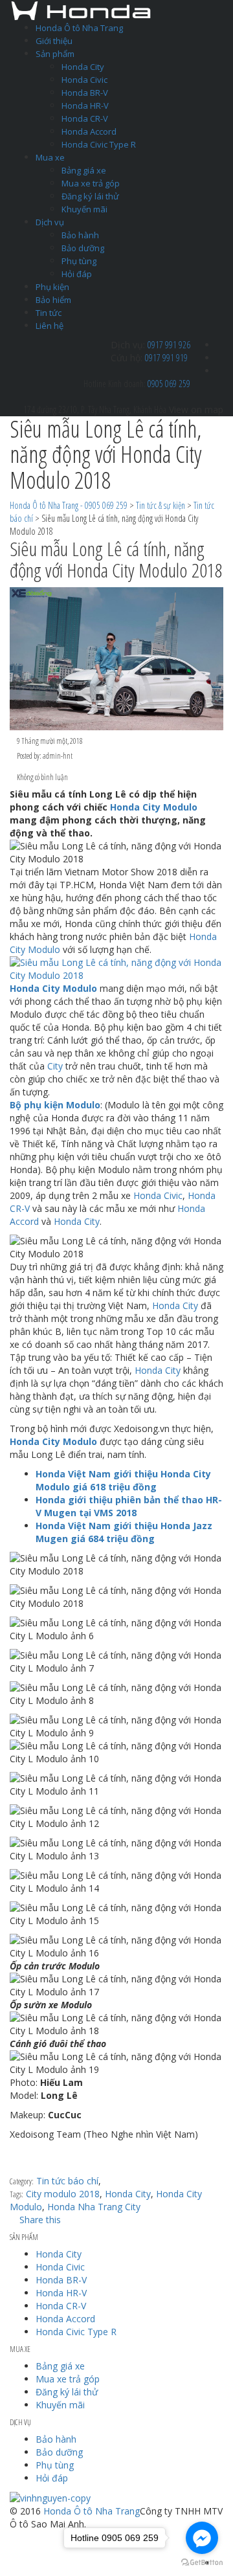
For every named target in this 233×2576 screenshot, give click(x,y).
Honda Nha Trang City (94, 2207)
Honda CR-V (85, 118)
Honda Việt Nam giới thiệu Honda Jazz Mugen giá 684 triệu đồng (124, 1532)
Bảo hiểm (53, 300)
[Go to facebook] (202, 2538)
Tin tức (49, 313)
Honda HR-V (85, 106)
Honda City (83, 67)
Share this (39, 2220)
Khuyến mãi (84, 209)
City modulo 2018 (63, 2194)
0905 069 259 (169, 384)
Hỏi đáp (77, 274)
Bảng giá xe (84, 170)
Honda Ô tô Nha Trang (79, 28)
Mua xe (50, 157)
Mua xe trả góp (91, 183)
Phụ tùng (79, 261)
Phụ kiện (52, 287)
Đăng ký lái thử (90, 196)
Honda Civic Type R (99, 144)
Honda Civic (84, 80)
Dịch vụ (50, 222)
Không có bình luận (42, 777)
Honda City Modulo (154, 807)
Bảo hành (80, 235)
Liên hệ (50, 326)
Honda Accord (89, 131)
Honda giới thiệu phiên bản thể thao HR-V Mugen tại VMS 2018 (129, 1506)
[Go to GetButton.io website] (202, 2563)
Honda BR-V (85, 93)
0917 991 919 (166, 358)
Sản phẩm (55, 54)
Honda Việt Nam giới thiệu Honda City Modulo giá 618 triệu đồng (123, 1480)
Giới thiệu (54, 41)
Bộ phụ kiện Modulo (55, 1105)
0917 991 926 (169, 345)
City (55, 1066)
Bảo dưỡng (83, 248)
